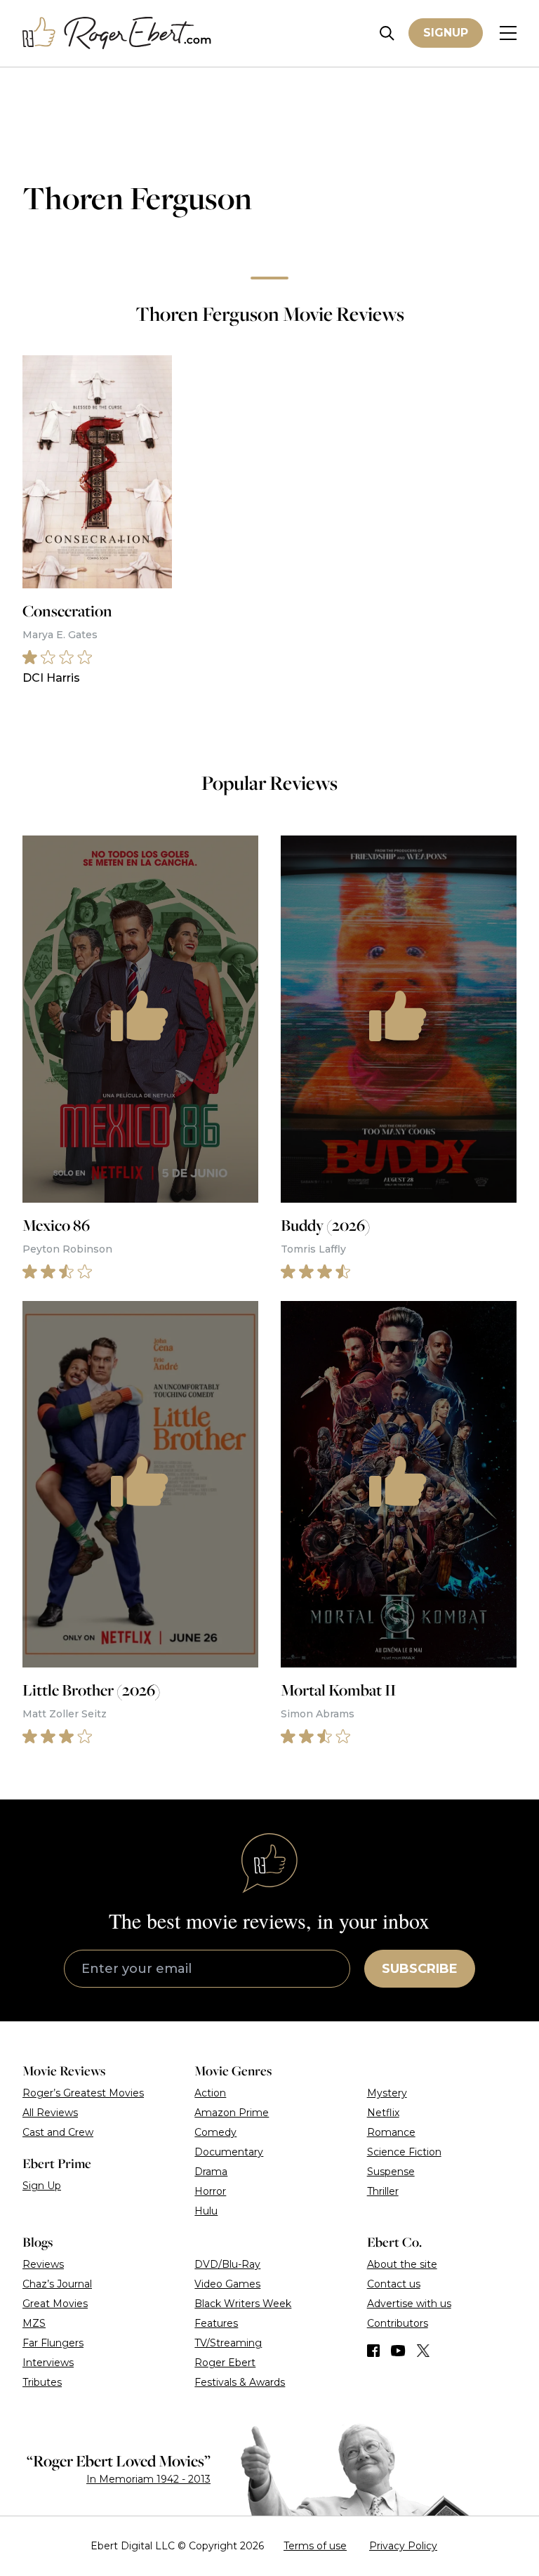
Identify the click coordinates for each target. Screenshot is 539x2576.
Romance (391, 2132)
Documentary (229, 2152)
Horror (210, 2191)
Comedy (215, 2132)
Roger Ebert (225, 2363)
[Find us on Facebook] (373, 2351)
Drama (211, 2172)
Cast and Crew (58, 2132)
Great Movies (55, 2304)
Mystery (387, 2093)
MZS (34, 2323)
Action (210, 2093)
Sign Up (42, 2186)
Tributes (42, 2382)
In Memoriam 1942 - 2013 (148, 2479)
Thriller (383, 2191)
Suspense (391, 2172)
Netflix (383, 2113)
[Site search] (387, 33)
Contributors (398, 2323)
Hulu (206, 2211)
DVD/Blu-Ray (227, 2264)
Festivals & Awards (240, 2382)
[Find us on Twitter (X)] (423, 2351)
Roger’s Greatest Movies (83, 2093)
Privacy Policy (403, 2546)
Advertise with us (409, 2304)
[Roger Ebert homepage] (117, 33)
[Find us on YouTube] (398, 2351)
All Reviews (50, 2113)
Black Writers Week (243, 2304)
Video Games (227, 2284)
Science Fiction (404, 2152)
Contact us (394, 2284)
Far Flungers (53, 2343)
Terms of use (315, 2546)
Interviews (48, 2363)
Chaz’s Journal (57, 2284)
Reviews (43, 2264)
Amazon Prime (232, 2113)
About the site (402, 2264)
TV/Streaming (228, 2343)
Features (216, 2323)
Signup (446, 33)
